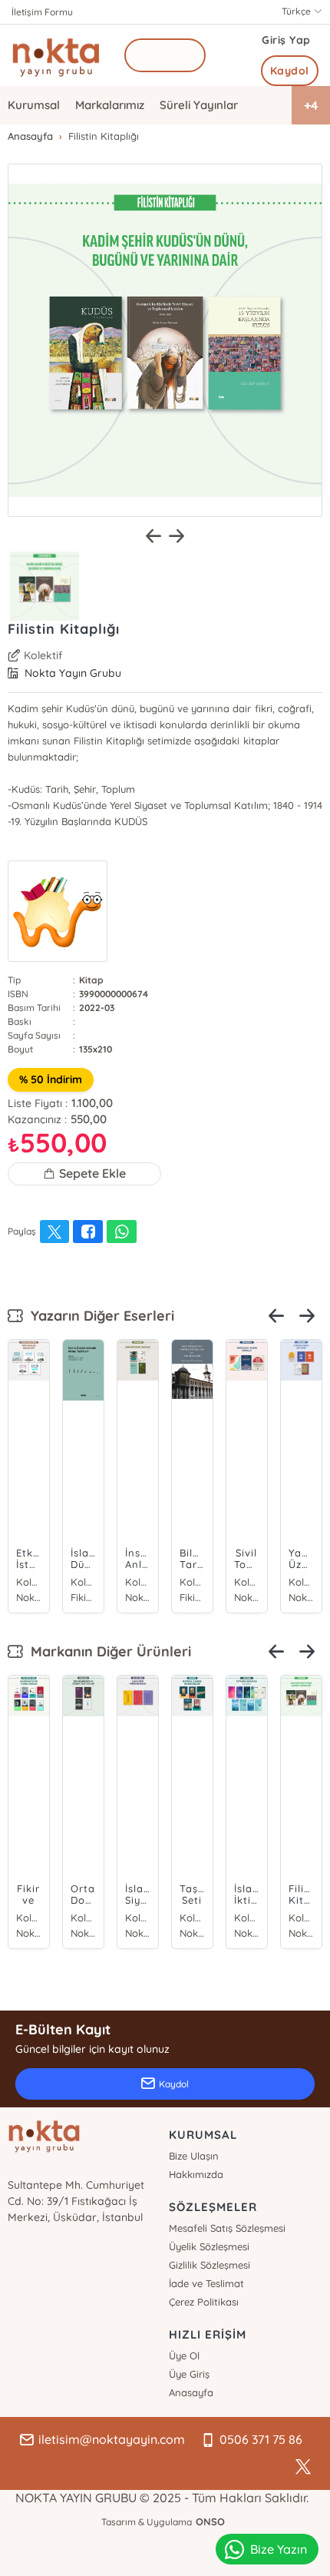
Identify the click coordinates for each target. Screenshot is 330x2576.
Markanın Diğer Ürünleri (107, 1651)
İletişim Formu (42, 12)
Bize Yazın (279, 2549)
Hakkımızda (196, 2174)
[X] (303, 2467)
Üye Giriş (189, 2374)
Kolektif (43, 655)
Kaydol (290, 71)
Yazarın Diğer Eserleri (99, 1316)
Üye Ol (184, 2356)
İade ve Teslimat (206, 2283)
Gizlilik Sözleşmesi (210, 2265)
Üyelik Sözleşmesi (209, 2246)
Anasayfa (191, 2392)
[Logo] (56, 55)
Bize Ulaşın (194, 2156)
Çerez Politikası (204, 2302)
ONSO (210, 2521)
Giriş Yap (286, 40)
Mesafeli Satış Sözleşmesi (227, 2228)
